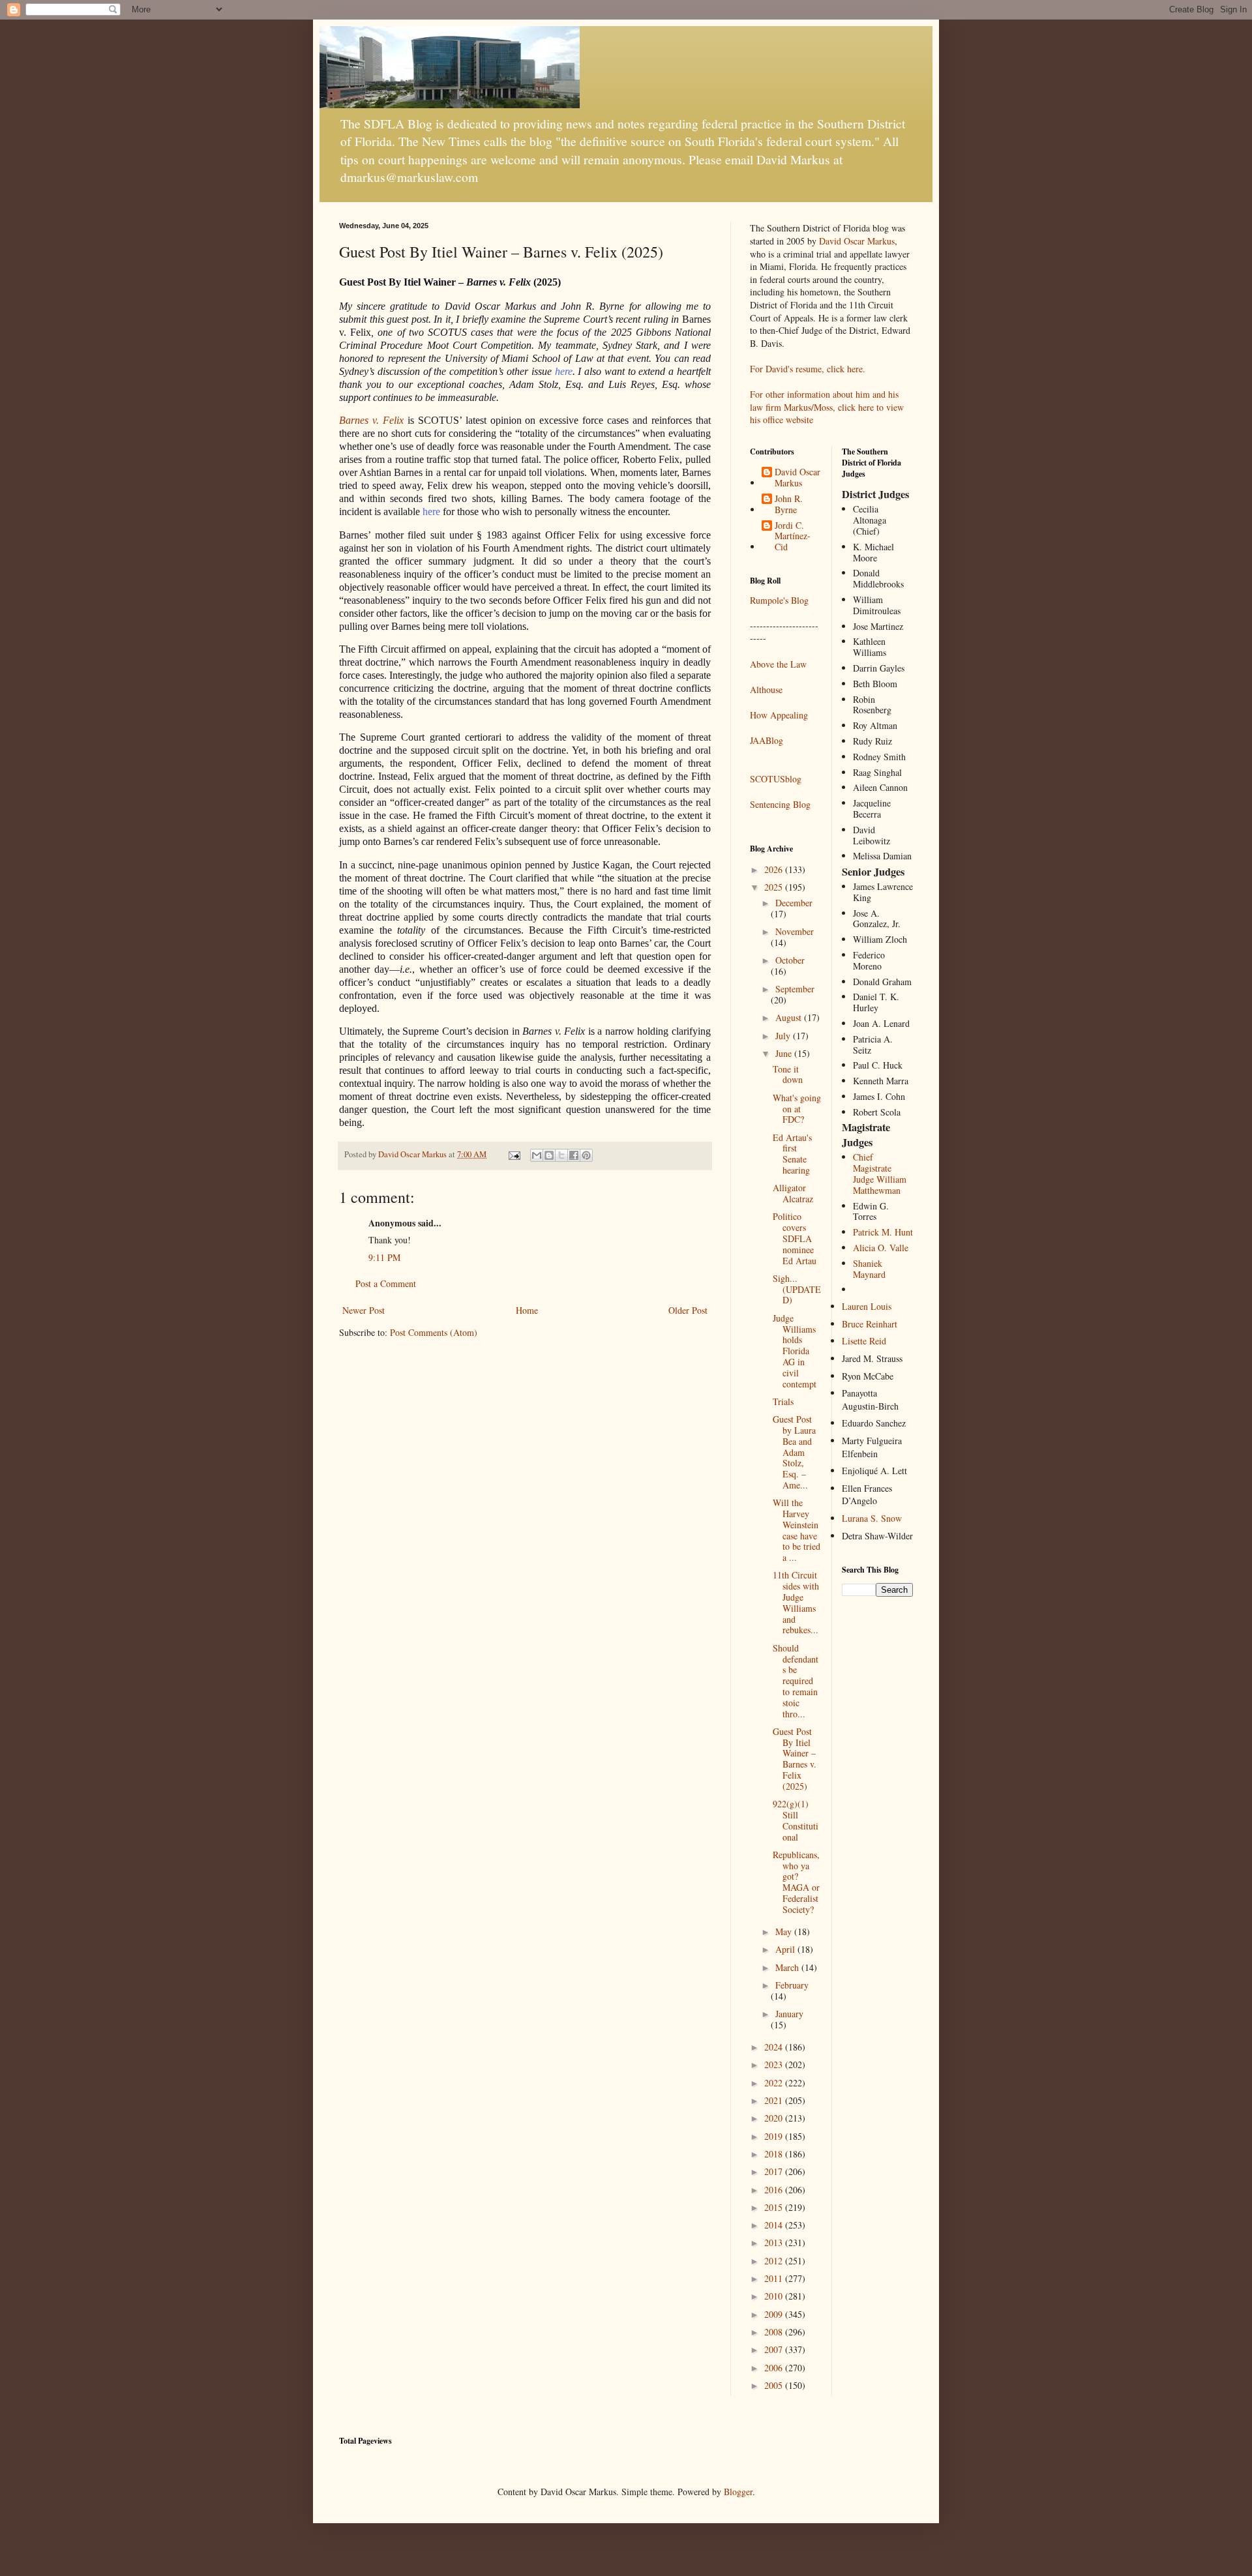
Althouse (766, 689)
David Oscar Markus (857, 241)
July (784, 1036)
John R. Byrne (789, 505)
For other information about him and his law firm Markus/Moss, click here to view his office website (827, 407)
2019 (775, 2136)
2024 (775, 2047)
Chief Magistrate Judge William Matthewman (880, 1173)
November (795, 931)
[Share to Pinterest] (586, 1155)
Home (527, 1310)
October (790, 960)
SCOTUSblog (776, 779)
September (795, 989)
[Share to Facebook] (574, 1155)
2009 (775, 2314)
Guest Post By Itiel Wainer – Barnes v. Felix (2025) (795, 1759)
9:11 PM (384, 1257)
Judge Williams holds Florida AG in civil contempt (795, 1351)
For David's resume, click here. (808, 369)
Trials (783, 1401)
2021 (775, 2100)
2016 (775, 2190)
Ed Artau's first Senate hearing (792, 1154)
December (794, 903)
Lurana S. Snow (872, 1518)
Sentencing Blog (780, 804)
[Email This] (537, 1155)
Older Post (688, 1310)
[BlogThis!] (549, 1155)
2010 (775, 2296)
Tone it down (788, 1074)
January (789, 2014)
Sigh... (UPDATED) (797, 1289)
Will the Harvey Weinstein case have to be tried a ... (797, 1530)
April (786, 1949)
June (785, 1053)
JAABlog (767, 740)
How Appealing (779, 715)
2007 (775, 2349)
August (790, 1017)
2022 (775, 2083)
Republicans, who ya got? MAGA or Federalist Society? (796, 1882)
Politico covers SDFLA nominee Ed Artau (795, 1238)
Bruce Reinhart (870, 1324)
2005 (775, 2385)
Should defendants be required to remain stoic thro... (796, 1681)
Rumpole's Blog (779, 600)
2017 (775, 2171)
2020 (775, 2118)
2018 (775, 2154)
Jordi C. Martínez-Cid (793, 537)
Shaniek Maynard (869, 1269)
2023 (775, 2065)
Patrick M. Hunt (883, 1232)
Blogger (738, 2492)
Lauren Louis (867, 1306)
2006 (775, 2368)
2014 (775, 2225)
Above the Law (778, 664)
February (792, 1985)
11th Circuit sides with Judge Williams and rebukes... (796, 1602)
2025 (775, 887)
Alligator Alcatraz (793, 1193)
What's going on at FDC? (797, 1109)
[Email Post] (514, 1154)
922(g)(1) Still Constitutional (796, 1820)
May (785, 1932)
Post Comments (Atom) (434, 1332)
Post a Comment (386, 1283)
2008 (775, 2332)
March (788, 1967)
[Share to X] (561, 1155)
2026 (775, 869)
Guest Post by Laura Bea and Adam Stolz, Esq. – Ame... (794, 1452)
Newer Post (364, 1310)
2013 (775, 2243)
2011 (775, 2278)
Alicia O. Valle (881, 1248)
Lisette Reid (864, 1341)
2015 (775, 2207)
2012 (775, 2261)
